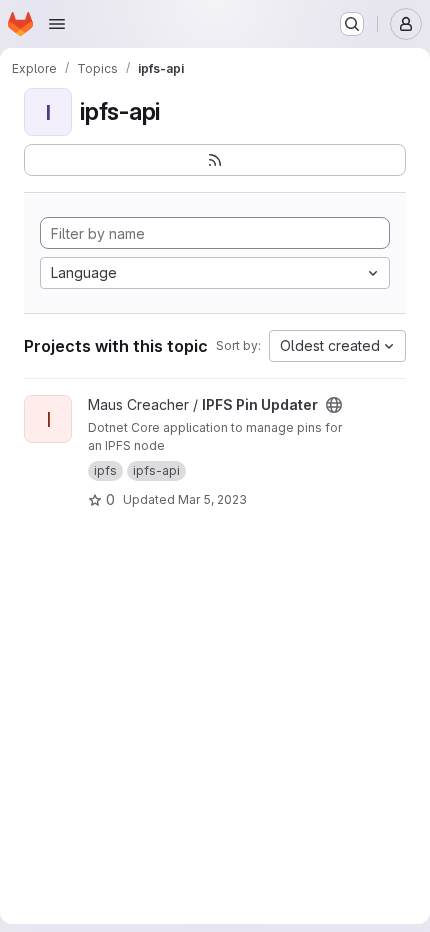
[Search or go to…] (352, 24)
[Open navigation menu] (57, 24)
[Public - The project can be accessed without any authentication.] (334, 405)
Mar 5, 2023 (212, 499)
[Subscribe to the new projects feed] (215, 160)
